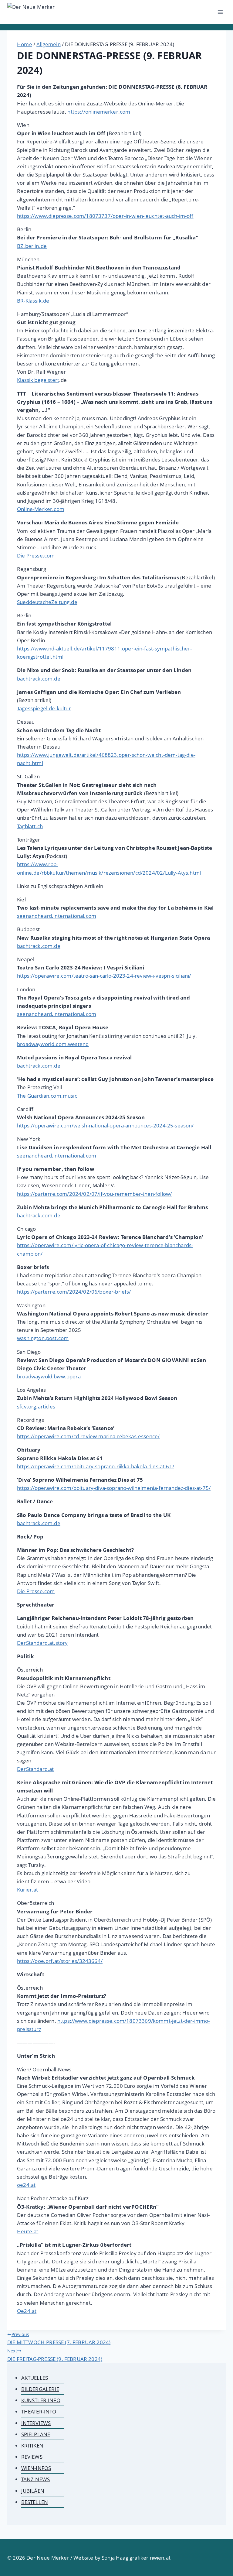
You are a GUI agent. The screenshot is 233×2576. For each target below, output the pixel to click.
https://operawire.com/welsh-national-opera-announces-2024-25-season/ (105, 1125)
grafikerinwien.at (150, 2558)
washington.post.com (43, 1338)
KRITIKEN (32, 2446)
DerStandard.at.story (42, 1643)
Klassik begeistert (38, 380)
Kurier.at (28, 1890)
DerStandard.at (35, 1769)
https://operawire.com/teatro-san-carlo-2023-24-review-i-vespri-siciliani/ (104, 976)
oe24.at (26, 2185)
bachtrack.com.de (39, 679)
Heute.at (28, 2231)
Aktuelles (35, 2378)
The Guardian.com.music (47, 1096)
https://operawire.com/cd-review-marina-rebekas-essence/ (88, 1436)
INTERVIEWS (36, 2423)
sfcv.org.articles (36, 1406)
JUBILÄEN (33, 2491)
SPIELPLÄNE (36, 2434)
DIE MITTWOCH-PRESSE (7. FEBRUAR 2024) (59, 2339)
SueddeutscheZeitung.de (47, 602)
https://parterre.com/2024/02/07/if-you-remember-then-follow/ (94, 1194)
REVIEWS (32, 2457)
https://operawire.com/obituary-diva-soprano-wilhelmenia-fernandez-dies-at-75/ (114, 1488)
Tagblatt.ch (30, 826)
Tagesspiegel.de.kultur (44, 708)
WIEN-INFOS (36, 2468)
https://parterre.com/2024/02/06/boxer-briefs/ (74, 1292)
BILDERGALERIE (40, 2389)
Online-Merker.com (41, 509)
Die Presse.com (36, 556)
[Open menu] (220, 12)
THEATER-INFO (39, 2411)
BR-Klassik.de (33, 301)
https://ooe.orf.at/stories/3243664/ (60, 1961)
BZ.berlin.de (32, 246)
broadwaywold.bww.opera (49, 1376)
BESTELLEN (35, 2502)
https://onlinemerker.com (99, 112)
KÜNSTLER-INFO (41, 2400)
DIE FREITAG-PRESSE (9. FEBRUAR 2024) (55, 2355)
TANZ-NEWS (36, 2479)
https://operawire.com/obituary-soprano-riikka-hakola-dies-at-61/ (96, 1466)
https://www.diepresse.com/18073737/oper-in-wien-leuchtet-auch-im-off (105, 216)
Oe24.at (27, 2311)
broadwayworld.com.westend (53, 1044)
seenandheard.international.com (57, 916)
